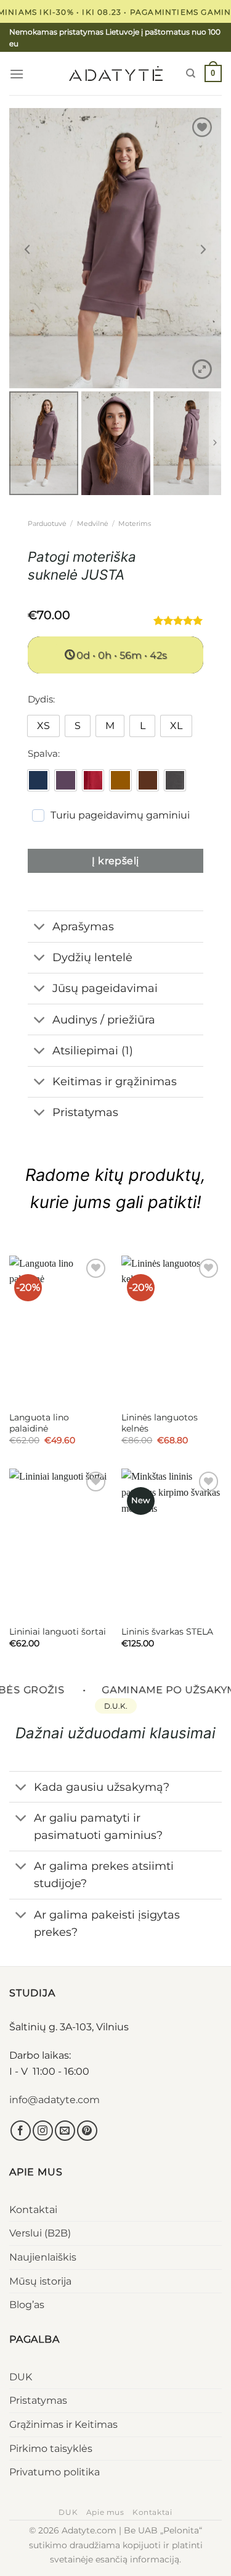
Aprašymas (83, 926)
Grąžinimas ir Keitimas (63, 2424)
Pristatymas (38, 2400)
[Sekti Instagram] (43, 2131)
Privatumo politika (55, 2472)
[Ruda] (148, 780)
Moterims (135, 523)
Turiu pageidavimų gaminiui (120, 815)
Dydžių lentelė (92, 957)
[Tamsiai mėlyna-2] (38, 780)
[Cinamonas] (120, 780)
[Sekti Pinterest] (87, 2131)
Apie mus (105, 2512)
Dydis (40, 699)
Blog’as (27, 2305)
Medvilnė (93, 523)
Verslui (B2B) (40, 2233)
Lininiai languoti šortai (58, 1632)
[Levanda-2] (65, 780)
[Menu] (17, 74)
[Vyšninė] (93, 780)
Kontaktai (33, 2210)
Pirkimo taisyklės (51, 2449)
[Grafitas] (175, 780)
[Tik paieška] (191, 73)
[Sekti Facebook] (21, 2131)
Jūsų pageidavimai (105, 988)
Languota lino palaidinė (39, 1423)
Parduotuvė (47, 523)
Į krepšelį (115, 861)
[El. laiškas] (65, 2131)
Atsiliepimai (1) (93, 1050)
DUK (21, 2377)
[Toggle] (40, 928)
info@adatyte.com (55, 2100)
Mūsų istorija (40, 2281)
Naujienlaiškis (43, 2257)
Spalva (43, 754)
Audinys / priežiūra (104, 1019)
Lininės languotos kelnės (160, 1423)
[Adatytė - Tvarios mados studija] (116, 73)
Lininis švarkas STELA (167, 1632)
